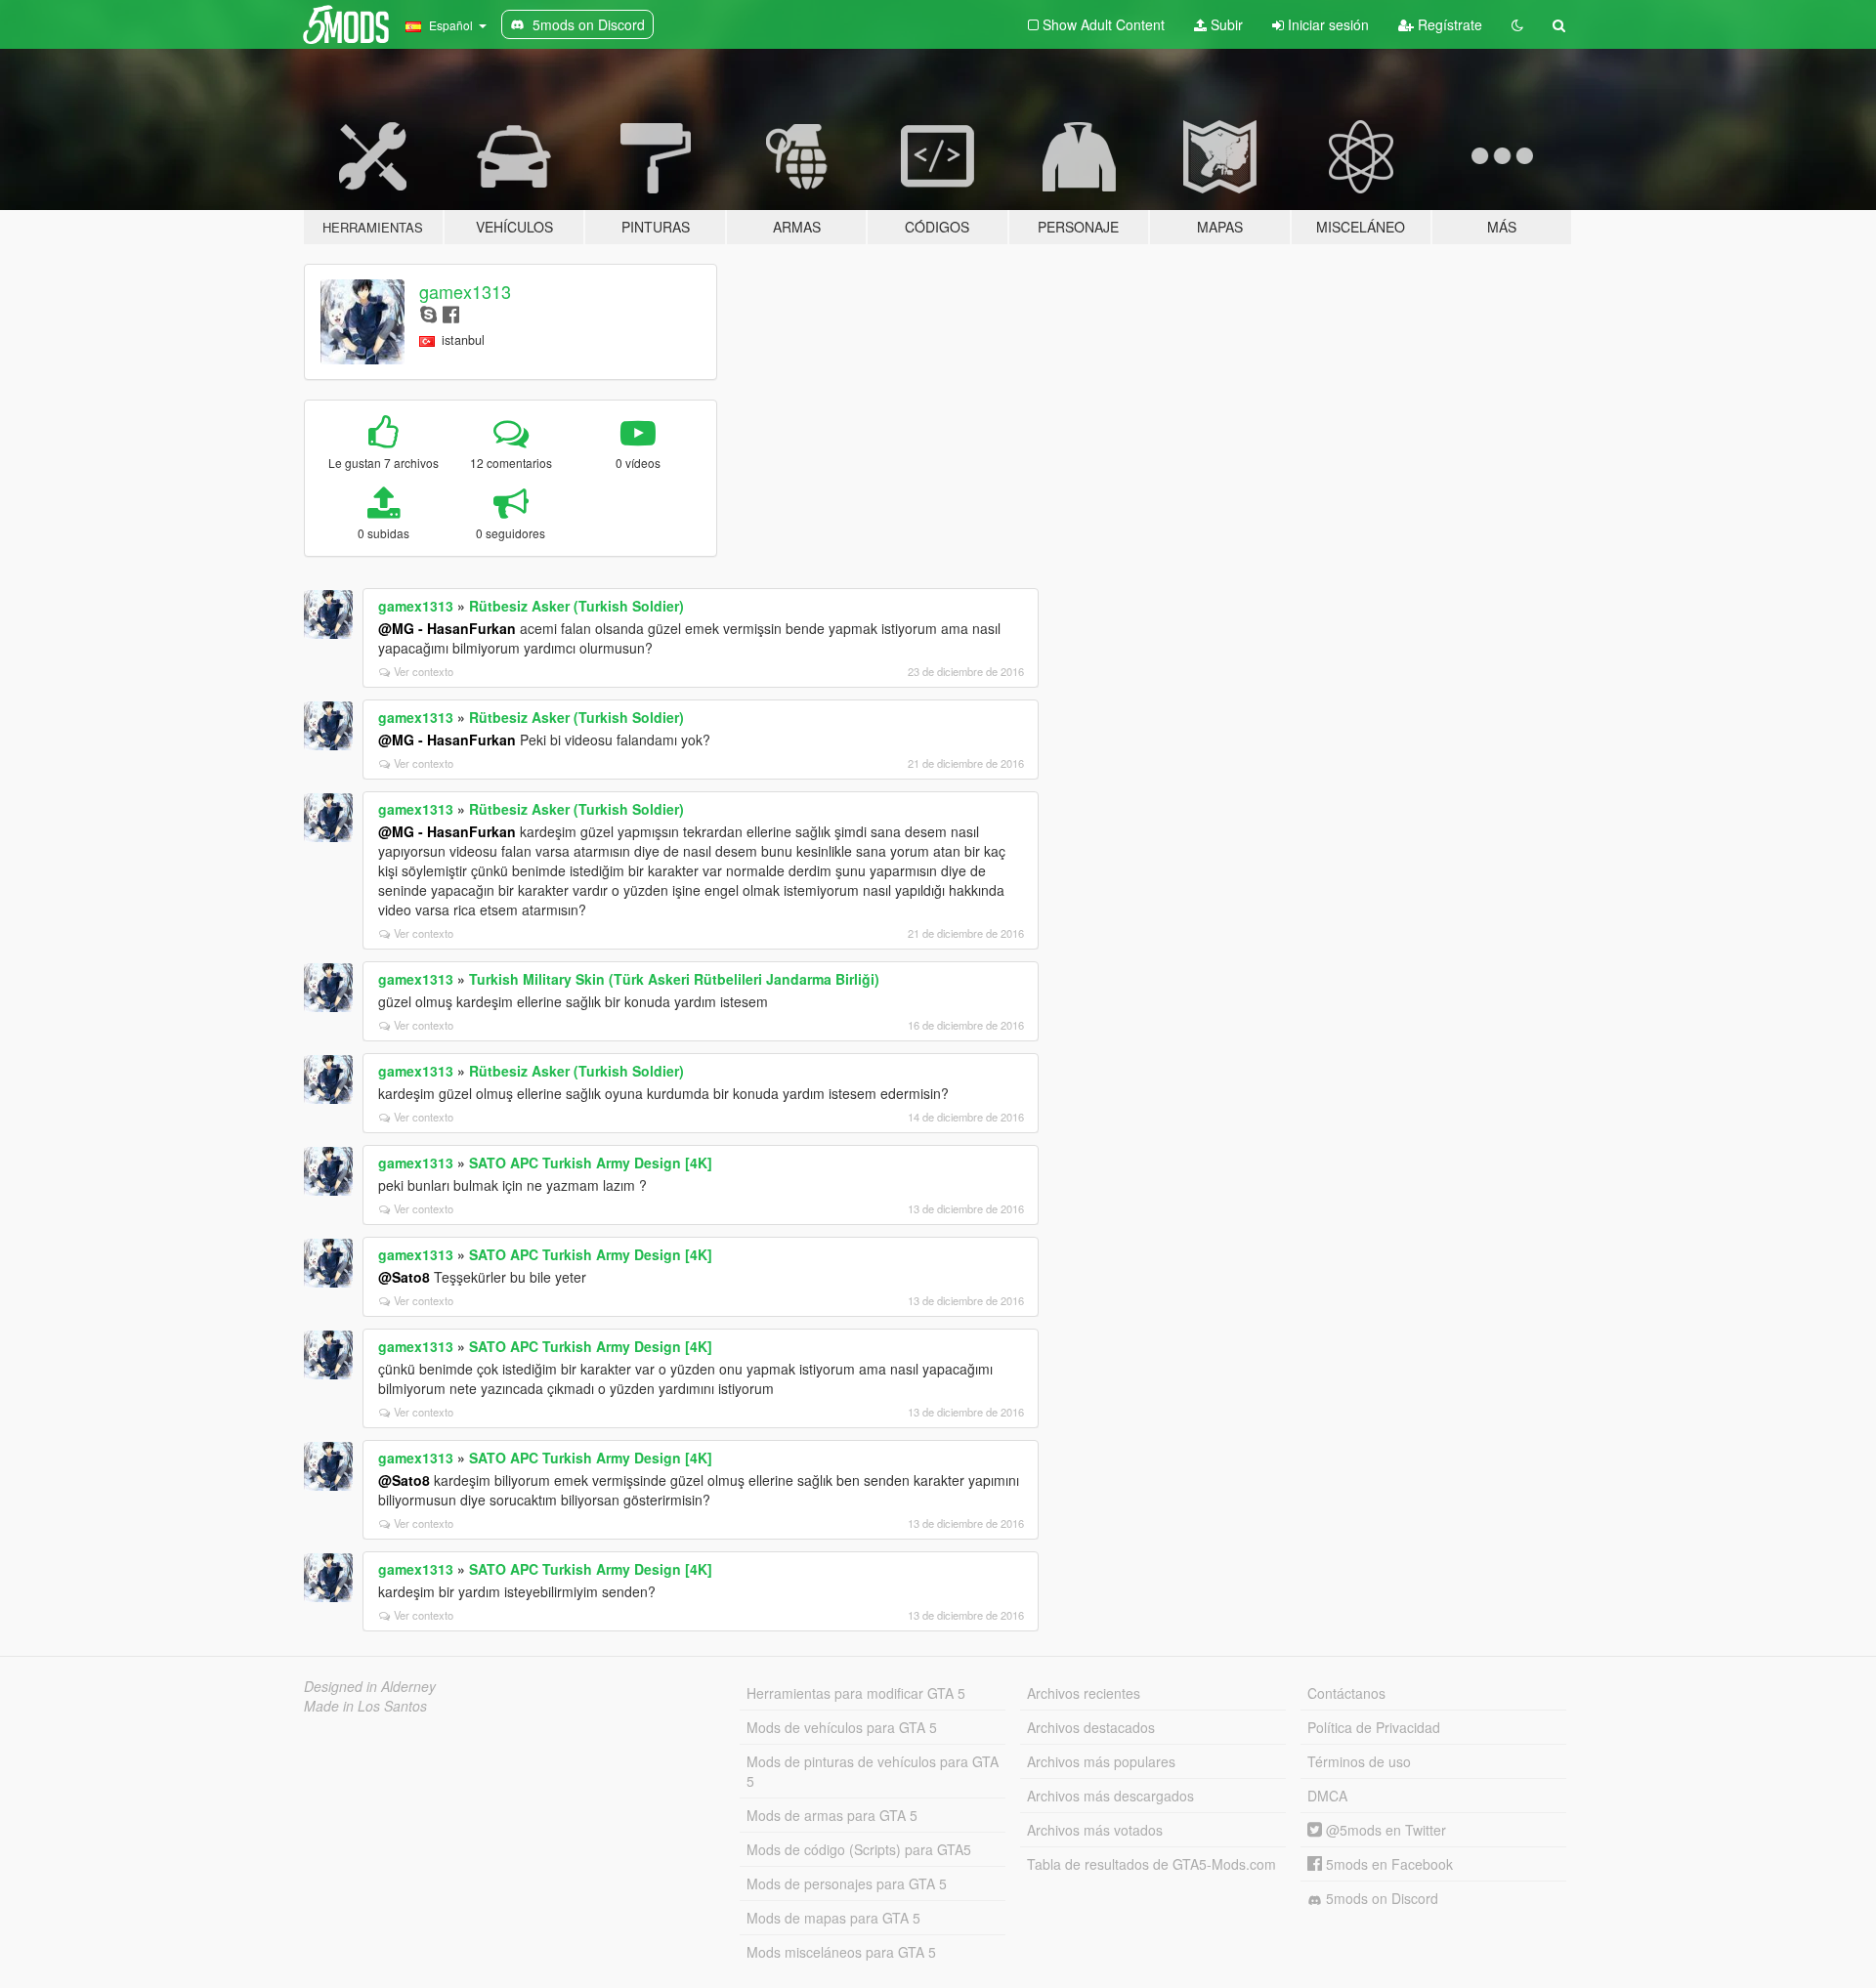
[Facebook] (451, 313)
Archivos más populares (1101, 1761)
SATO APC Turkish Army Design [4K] (591, 1163)
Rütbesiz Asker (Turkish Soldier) (576, 606)
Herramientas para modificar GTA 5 (856, 1693)
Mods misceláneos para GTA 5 (841, 1952)
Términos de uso (1359, 1761)
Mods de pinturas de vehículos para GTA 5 (873, 1771)
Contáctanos (1346, 1693)
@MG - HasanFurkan (447, 628)
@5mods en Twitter (1384, 1830)
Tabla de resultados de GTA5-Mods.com (1151, 1864)
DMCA (1327, 1796)
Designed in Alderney (370, 1686)
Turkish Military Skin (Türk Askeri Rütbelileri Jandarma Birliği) (674, 979)
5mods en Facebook (1387, 1864)
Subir (1225, 24)
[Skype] (428, 313)
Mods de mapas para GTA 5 (833, 1918)
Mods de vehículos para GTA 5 (842, 1727)
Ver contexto (424, 671)
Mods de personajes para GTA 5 (847, 1883)
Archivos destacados (1091, 1727)
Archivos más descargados (1110, 1796)
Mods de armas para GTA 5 (832, 1815)
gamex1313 (465, 291)
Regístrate (1448, 24)
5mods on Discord (1380, 1898)
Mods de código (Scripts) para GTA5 (859, 1849)
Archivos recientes (1084, 1693)
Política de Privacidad (1374, 1727)
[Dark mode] (1517, 24)
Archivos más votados (1095, 1830)
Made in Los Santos (365, 1706)
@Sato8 (404, 1277)
